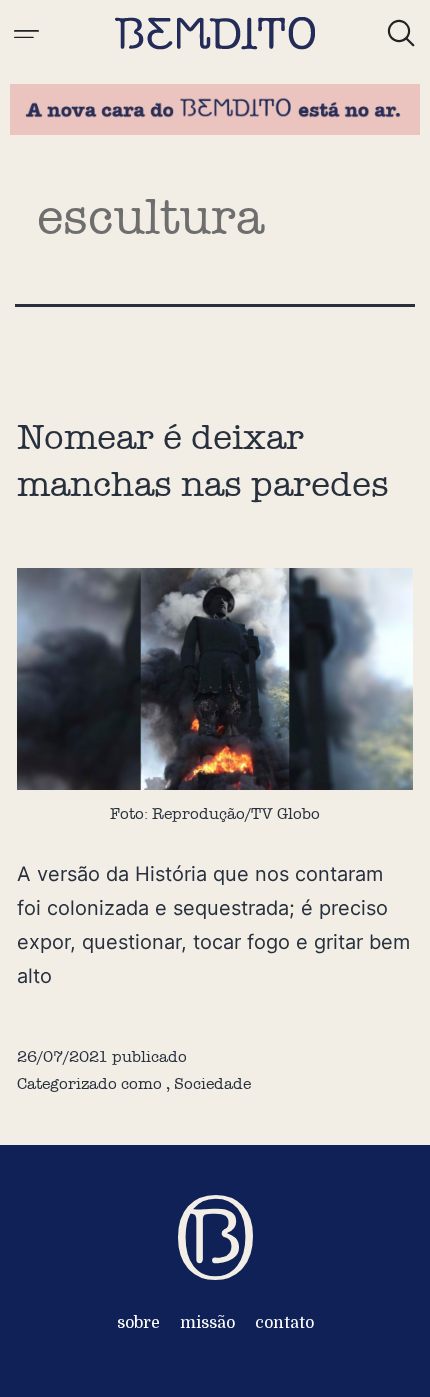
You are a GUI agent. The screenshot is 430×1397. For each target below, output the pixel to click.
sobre (138, 1323)
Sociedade (212, 1083)
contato (284, 1323)
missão (207, 1323)
